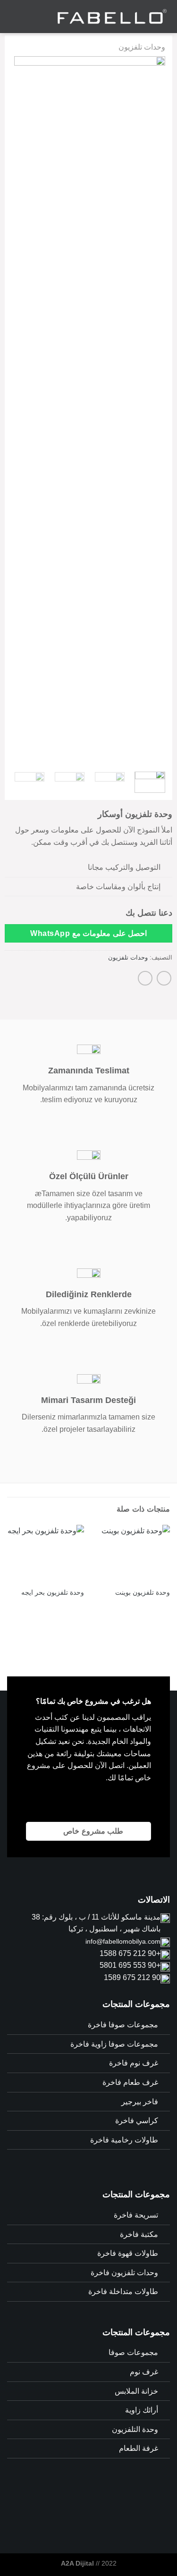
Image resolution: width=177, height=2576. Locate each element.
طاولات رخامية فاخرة (124, 2140)
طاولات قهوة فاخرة (128, 2253)
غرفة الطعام (139, 2448)
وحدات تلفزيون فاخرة (124, 2273)
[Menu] (13, 16)
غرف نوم (144, 2372)
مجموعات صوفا (133, 2352)
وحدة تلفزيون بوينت (143, 1593)
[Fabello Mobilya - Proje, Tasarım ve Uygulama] (111, 17)
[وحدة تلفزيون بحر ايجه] (46, 1554)
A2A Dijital (77, 2563)
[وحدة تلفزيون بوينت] (131, 1554)
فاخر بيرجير (140, 2102)
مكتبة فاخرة (139, 2234)
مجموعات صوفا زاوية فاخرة (114, 2044)
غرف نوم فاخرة (134, 2063)
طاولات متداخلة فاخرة (123, 2291)
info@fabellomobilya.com (123, 1941)
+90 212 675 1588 (130, 1953)
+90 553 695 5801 (130, 1965)
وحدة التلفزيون (135, 2429)
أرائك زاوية (142, 2410)
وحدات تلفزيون (142, 47)
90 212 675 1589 (132, 1977)
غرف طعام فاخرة (130, 2082)
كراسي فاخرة (137, 2121)
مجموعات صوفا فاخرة (123, 2025)
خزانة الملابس (136, 2391)
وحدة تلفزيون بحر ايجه (53, 1593)
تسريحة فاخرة (136, 2215)
